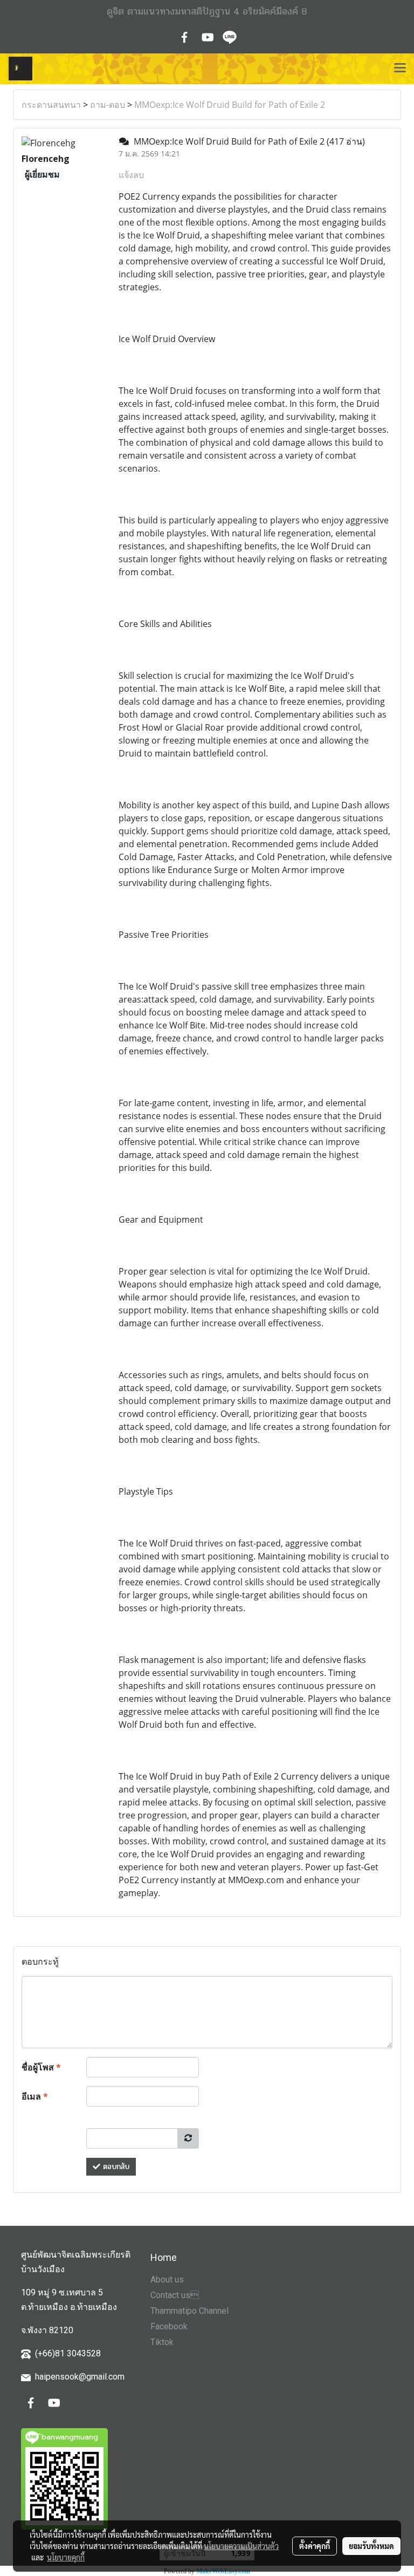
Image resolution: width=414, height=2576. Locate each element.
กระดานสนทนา (51, 105)
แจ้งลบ (131, 175)
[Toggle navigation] (400, 69)
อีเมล (35, 2096)
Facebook (169, 2326)
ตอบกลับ (115, 2167)
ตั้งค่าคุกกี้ (315, 2546)
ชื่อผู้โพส (41, 2067)
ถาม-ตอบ (108, 105)
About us (167, 2279)
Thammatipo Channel (189, 2311)
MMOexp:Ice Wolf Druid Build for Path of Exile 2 (230, 105)
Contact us (175, 2295)
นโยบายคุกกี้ (66, 2557)
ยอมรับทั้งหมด (371, 2546)
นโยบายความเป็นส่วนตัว (241, 2546)
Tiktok (162, 2342)
